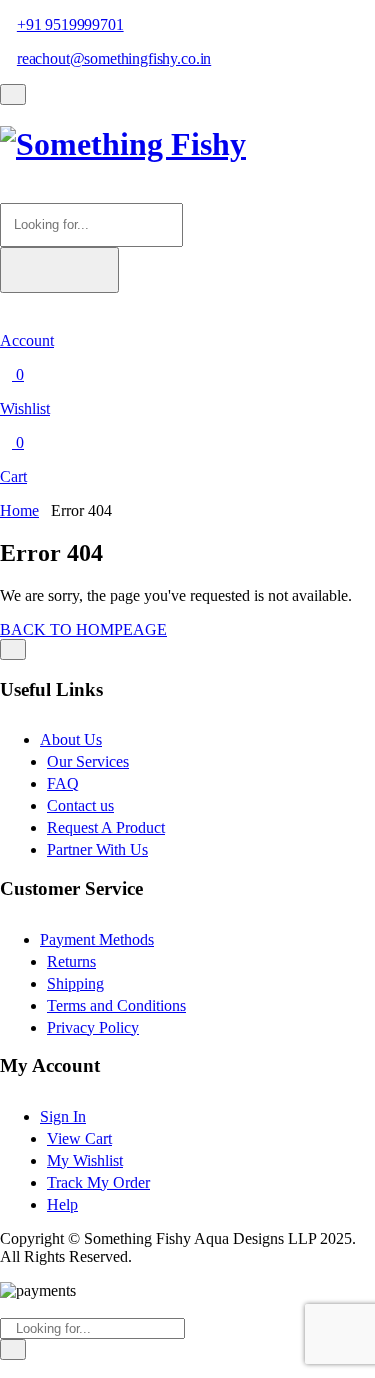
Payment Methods (97, 939)
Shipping (75, 983)
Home (19, 510)
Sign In (63, 1116)
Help (62, 1204)
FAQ (63, 783)
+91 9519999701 (70, 24)
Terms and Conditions (116, 1005)
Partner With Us (97, 849)
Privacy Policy (93, 1027)
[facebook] (6, 1368)
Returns (71, 961)
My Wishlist (85, 1160)
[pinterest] (42, 1368)
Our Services (88, 761)
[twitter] (18, 1368)
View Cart (79, 1138)
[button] (6, 193)
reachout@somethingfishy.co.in (114, 58)
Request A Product (106, 827)
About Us (71, 739)
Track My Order (98, 1182)
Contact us (80, 805)
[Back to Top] (13, 649)
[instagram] (30, 1368)
